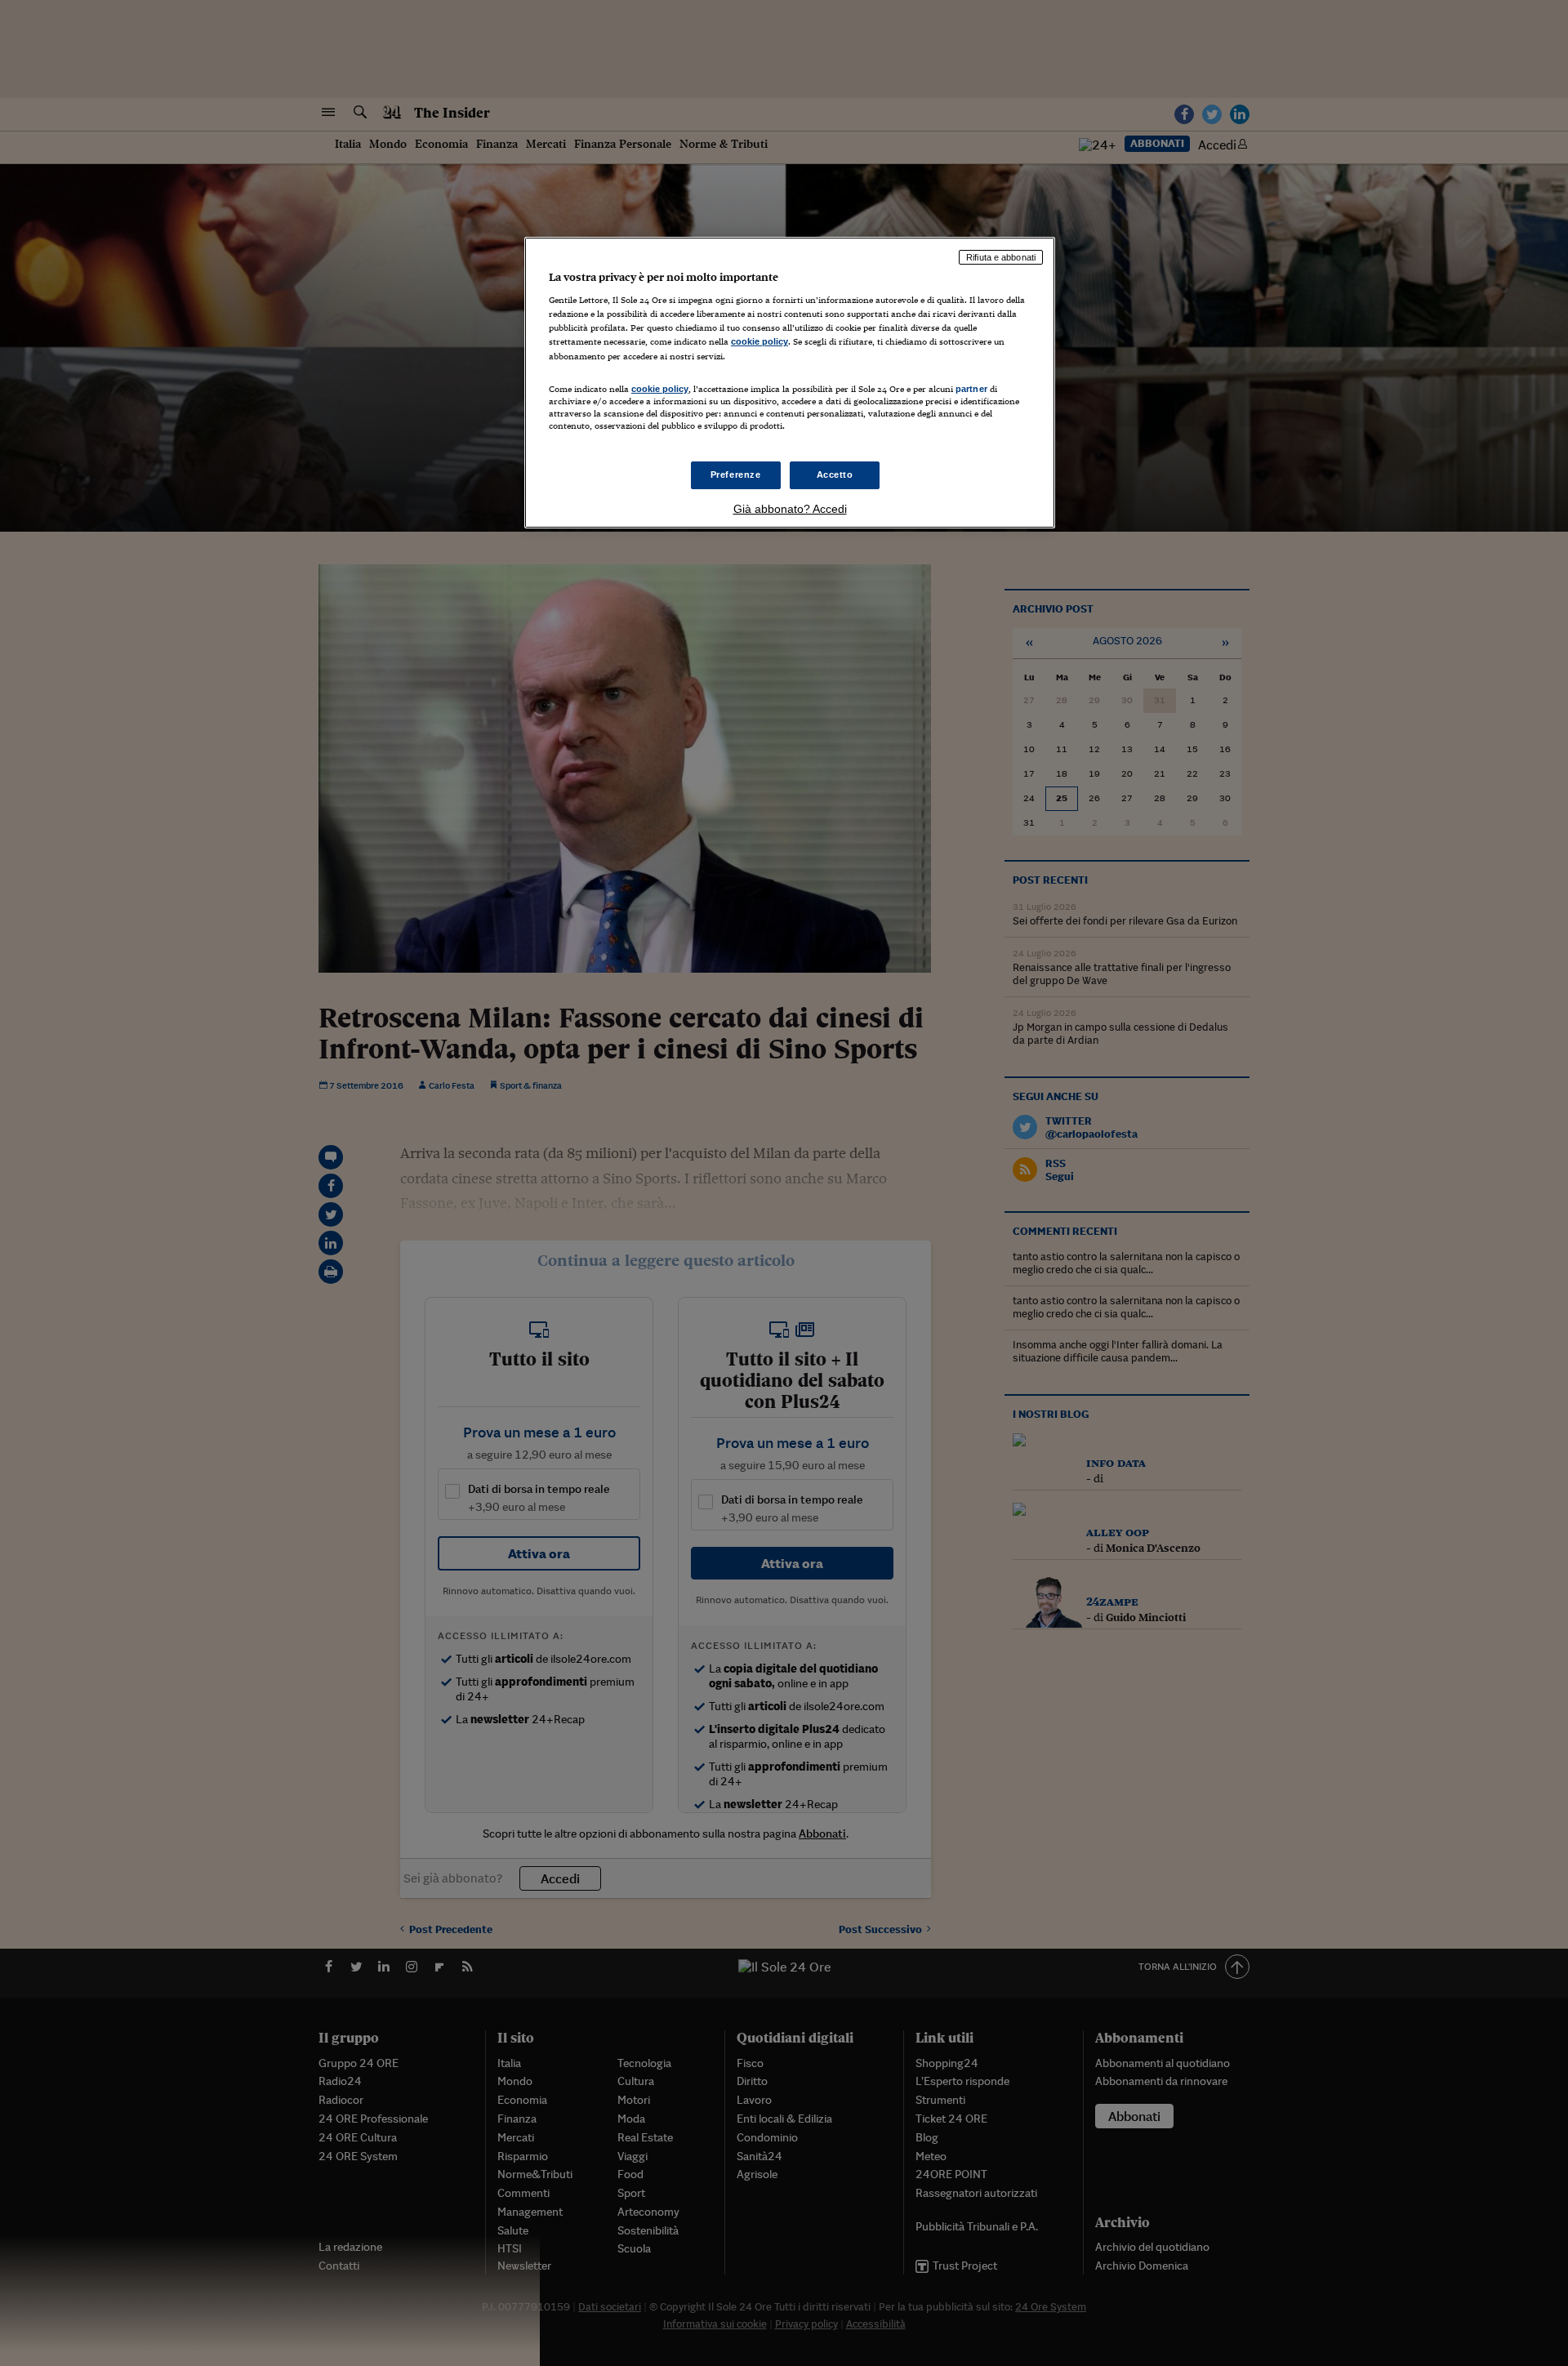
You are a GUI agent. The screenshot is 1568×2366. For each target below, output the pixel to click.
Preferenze (736, 475)
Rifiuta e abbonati (1001, 257)
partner (971, 389)
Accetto (835, 475)
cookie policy (759, 341)
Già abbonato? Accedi (790, 509)
